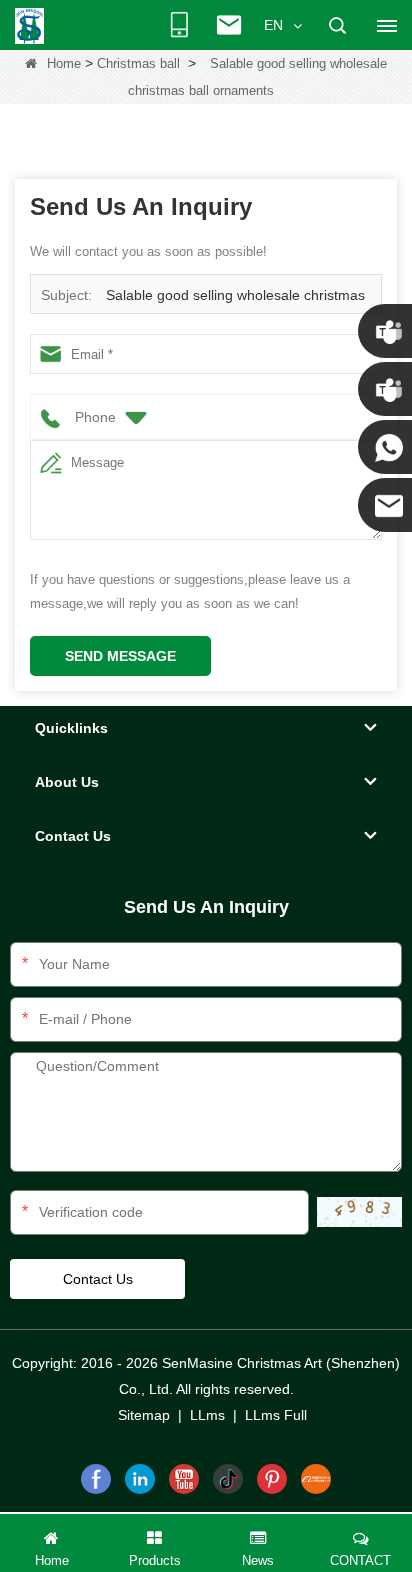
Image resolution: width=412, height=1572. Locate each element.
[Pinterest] (272, 1479)
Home (64, 63)
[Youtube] (184, 1479)
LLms (207, 1415)
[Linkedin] (140, 1479)
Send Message (120, 656)
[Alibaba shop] (316, 1479)
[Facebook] (96, 1479)
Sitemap (144, 1415)
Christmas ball (138, 63)
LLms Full (276, 1415)
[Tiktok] (228, 1479)
